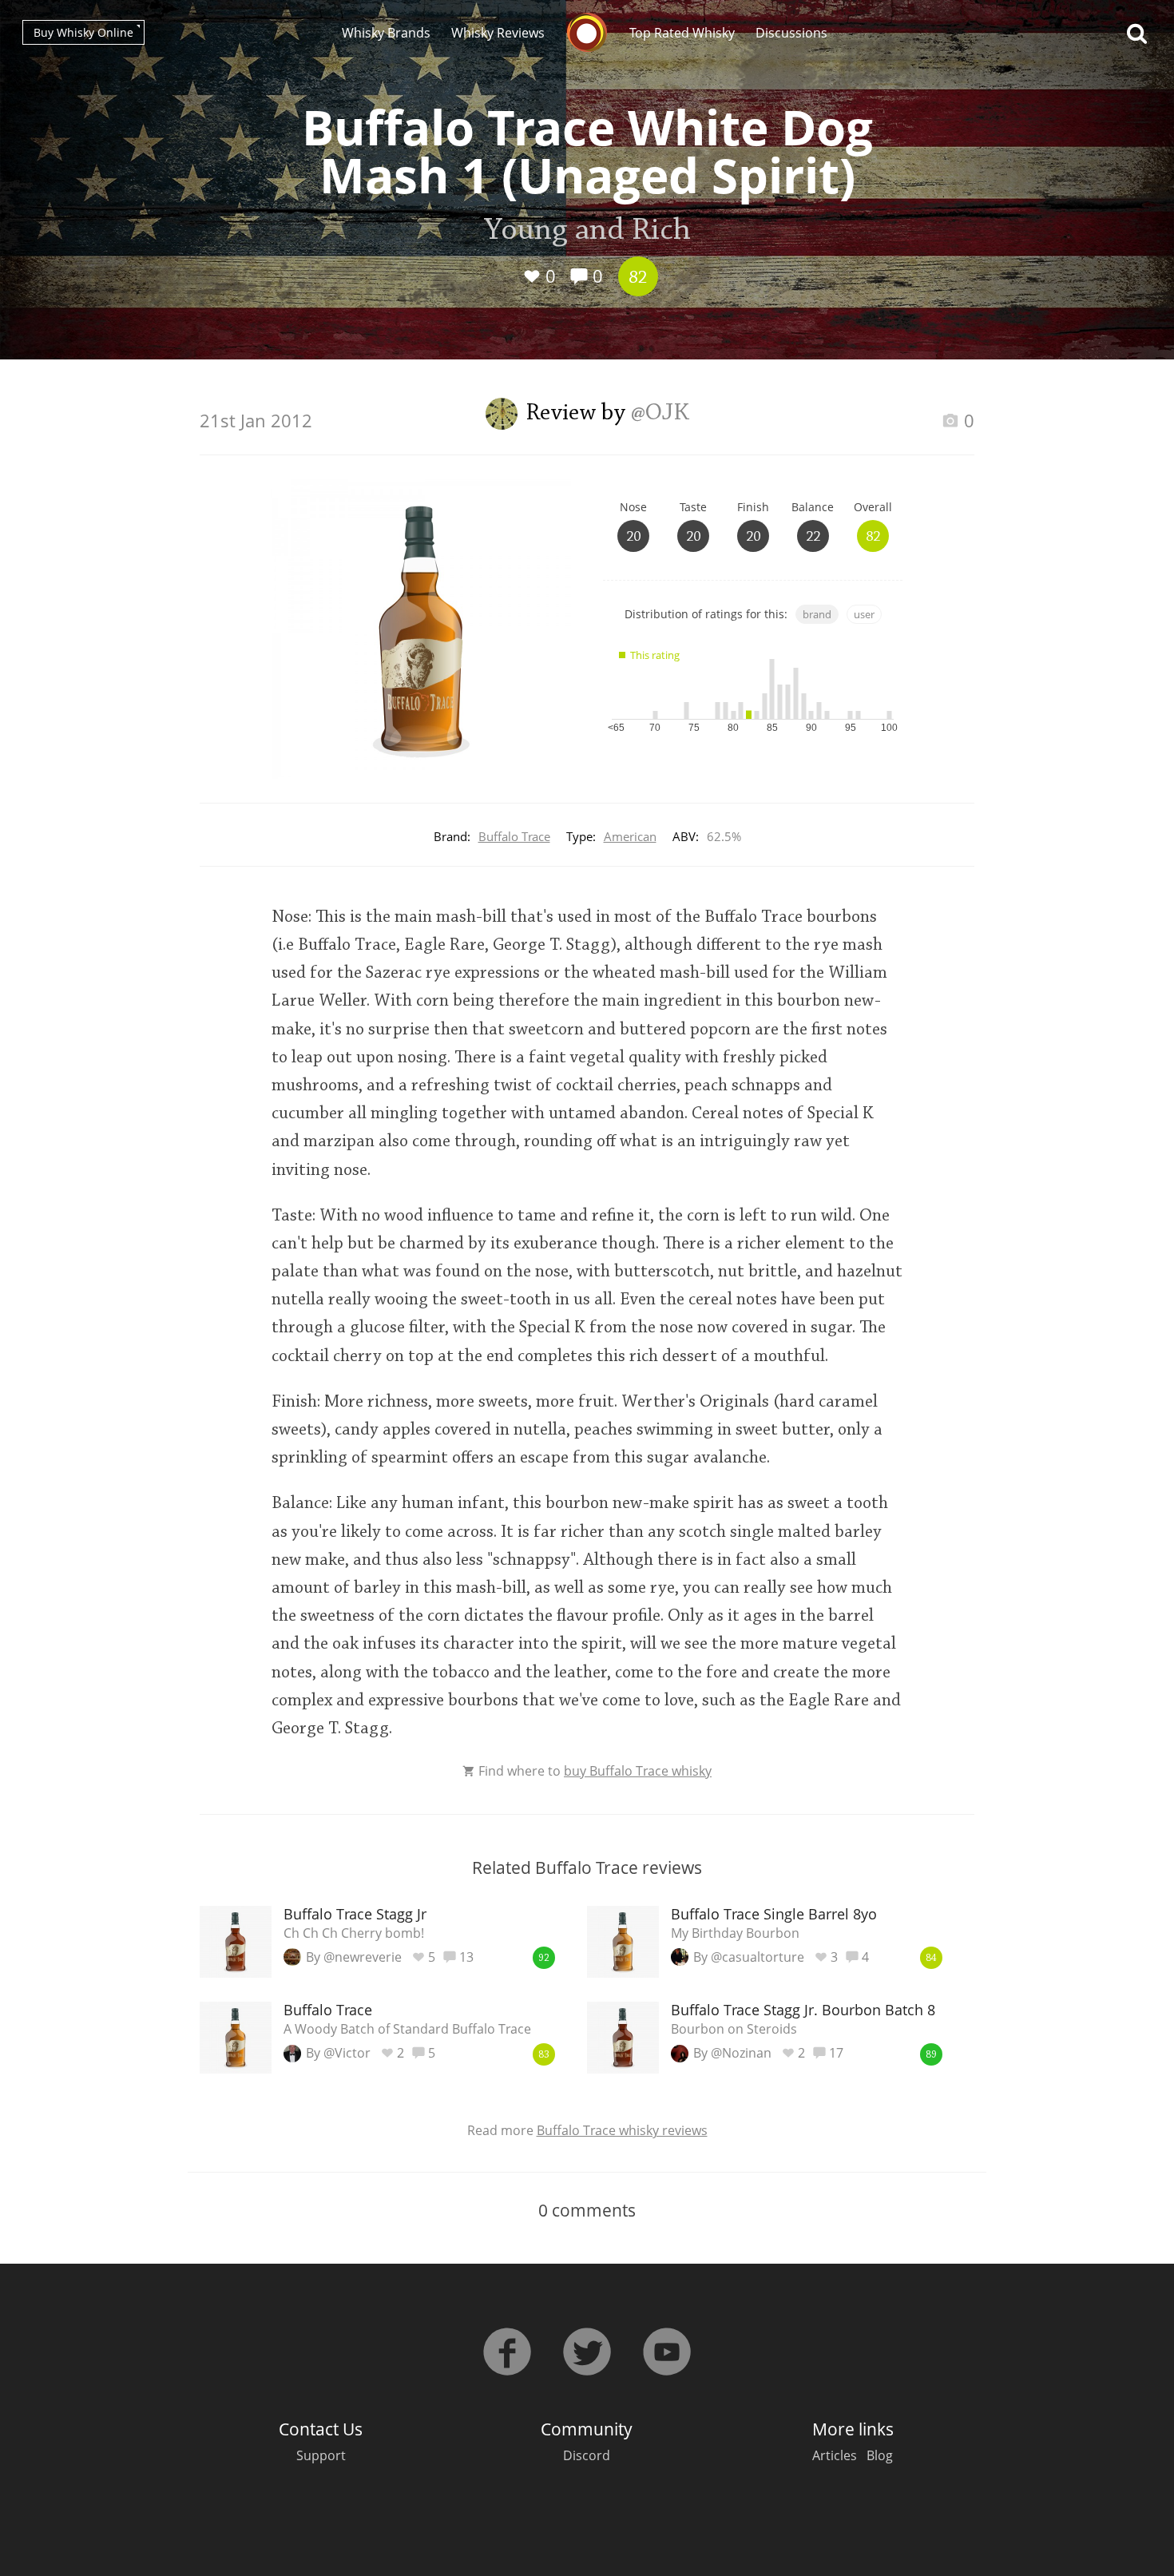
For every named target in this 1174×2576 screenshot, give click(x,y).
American (630, 836)
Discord (587, 2455)
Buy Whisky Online (83, 32)
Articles (835, 2455)
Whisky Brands (386, 33)
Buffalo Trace (514, 836)
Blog (880, 2455)
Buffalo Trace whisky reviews (622, 2130)
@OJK (660, 414)
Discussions (791, 33)
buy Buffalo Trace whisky (638, 1771)
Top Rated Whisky (682, 33)
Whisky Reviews (498, 33)
